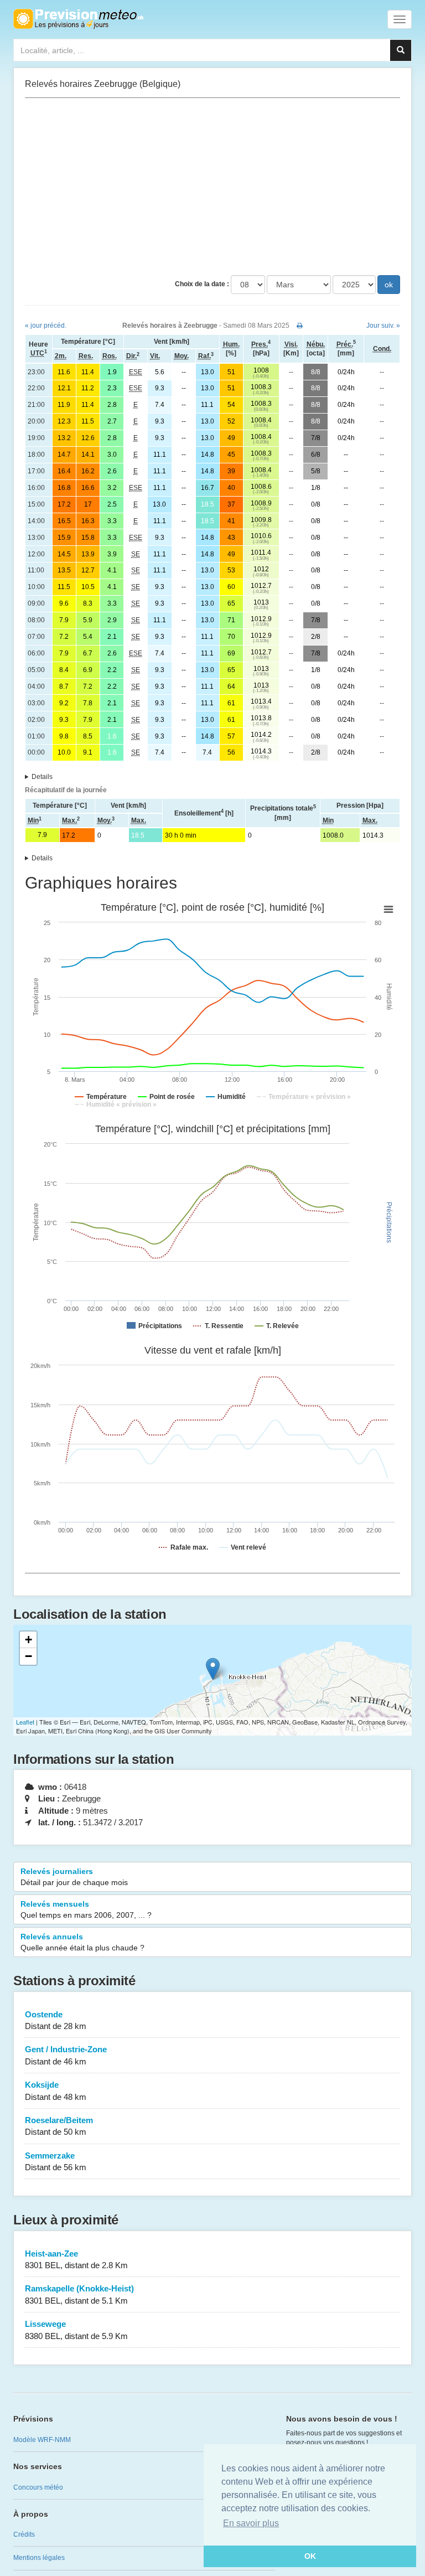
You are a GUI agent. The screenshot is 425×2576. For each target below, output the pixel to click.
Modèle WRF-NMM (42, 2440)
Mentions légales (39, 2558)
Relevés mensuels (86, 1909)
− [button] (28, 1656)
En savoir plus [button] (251, 2523)
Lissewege (76, 2330)
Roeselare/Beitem (59, 2126)
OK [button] (310, 2556)
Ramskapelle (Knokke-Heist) (79, 2294)
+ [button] (28, 1640)
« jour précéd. (46, 326)
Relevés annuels (82, 1942)
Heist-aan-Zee (76, 2259)
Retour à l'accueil (78, 19)
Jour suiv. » (383, 326)
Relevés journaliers (74, 1877)
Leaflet (25, 1722)
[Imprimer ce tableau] (300, 326)
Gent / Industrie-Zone (66, 2055)
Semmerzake (56, 2161)
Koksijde (56, 2090)
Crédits (24, 2534)
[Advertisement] (212, 187)
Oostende (56, 2020)
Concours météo (38, 2487)
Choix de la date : (202, 284)
